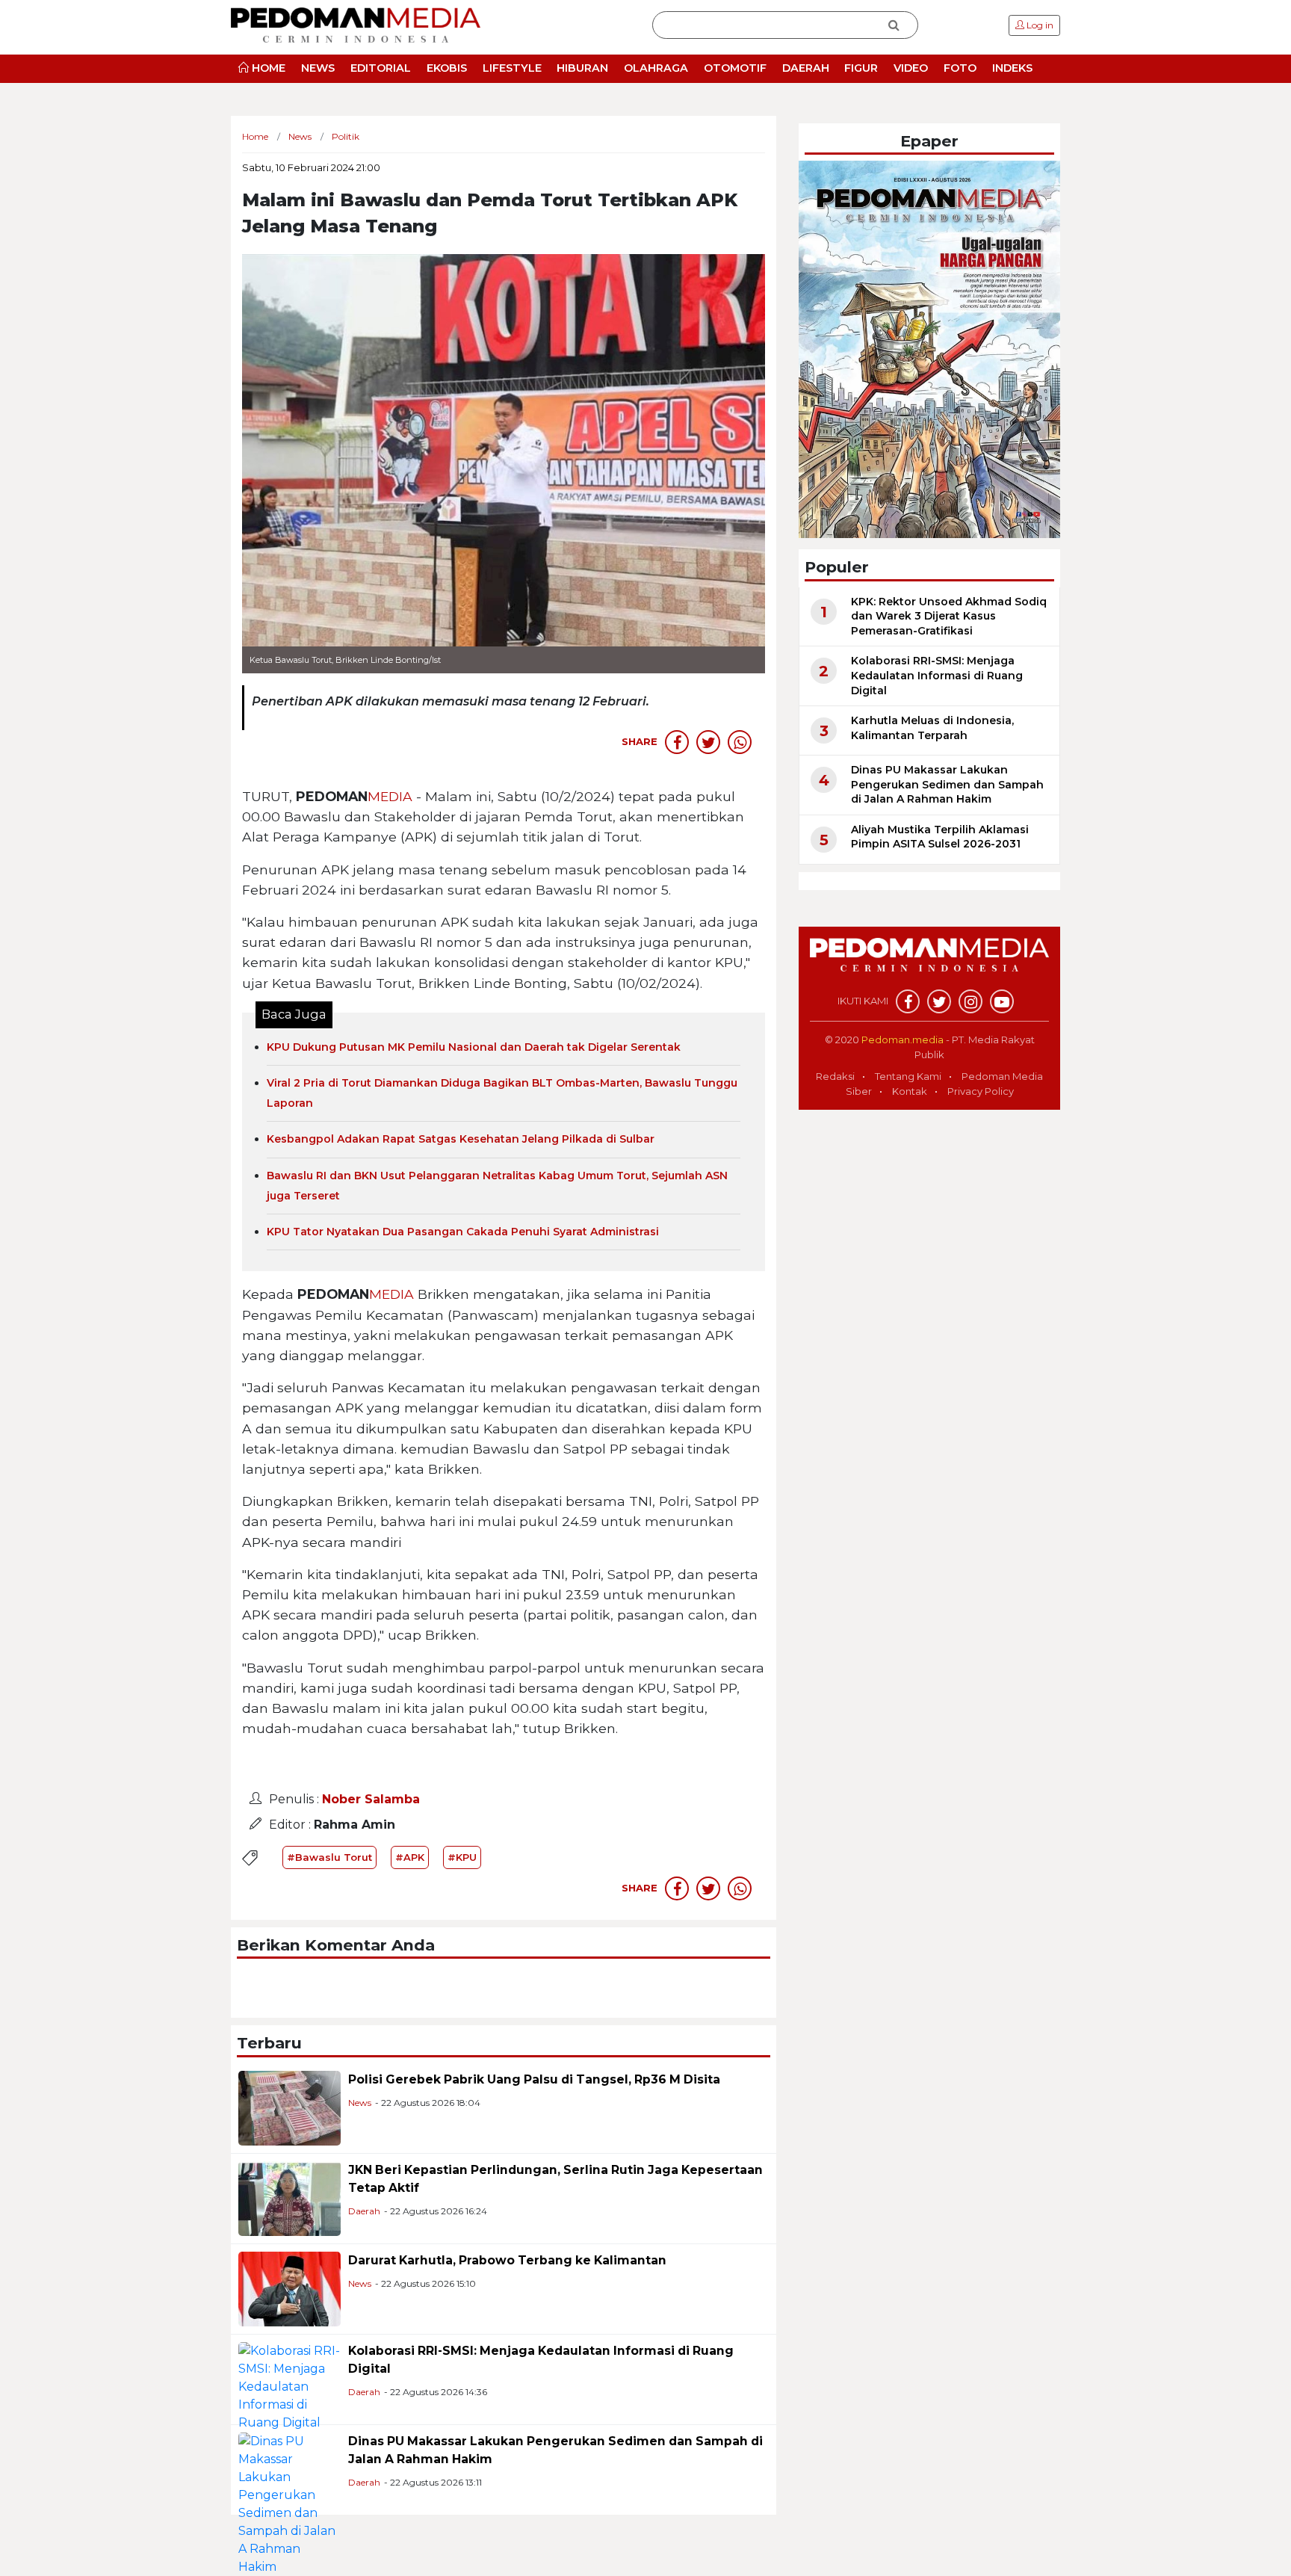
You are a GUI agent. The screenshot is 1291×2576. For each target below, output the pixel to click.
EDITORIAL (381, 68)
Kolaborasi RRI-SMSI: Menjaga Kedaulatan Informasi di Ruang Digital (937, 675)
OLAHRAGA (656, 68)
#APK (410, 1857)
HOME (267, 68)
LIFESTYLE (512, 68)
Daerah (364, 2211)
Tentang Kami (908, 1076)
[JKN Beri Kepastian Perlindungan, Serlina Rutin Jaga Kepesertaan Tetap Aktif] (290, 2197)
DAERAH (806, 68)
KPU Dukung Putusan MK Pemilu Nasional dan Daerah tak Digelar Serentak (474, 1047)
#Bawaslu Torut (329, 1857)
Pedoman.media (903, 1040)
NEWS (318, 68)
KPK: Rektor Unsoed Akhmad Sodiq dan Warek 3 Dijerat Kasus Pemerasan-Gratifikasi (949, 616)
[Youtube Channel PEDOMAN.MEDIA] (1002, 1001)
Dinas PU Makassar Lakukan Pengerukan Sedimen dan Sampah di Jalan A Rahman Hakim (947, 784)
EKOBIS (447, 68)
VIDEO (911, 68)
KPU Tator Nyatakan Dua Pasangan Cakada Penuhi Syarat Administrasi (463, 1232)
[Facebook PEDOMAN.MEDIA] (908, 1001)
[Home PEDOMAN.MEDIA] (356, 24)
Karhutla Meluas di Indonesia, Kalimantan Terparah (932, 728)
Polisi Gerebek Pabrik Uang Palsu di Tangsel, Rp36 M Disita (534, 2079)
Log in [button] (1039, 25)
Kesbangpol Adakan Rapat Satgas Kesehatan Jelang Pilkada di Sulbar (461, 1139)
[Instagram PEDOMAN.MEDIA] (970, 1001)
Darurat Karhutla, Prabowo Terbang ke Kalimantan (507, 2260)
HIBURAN (582, 68)
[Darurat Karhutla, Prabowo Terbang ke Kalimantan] (290, 2288)
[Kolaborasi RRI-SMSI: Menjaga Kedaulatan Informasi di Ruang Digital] (290, 2386)
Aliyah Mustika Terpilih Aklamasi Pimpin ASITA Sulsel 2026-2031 (940, 837)
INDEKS (1012, 68)
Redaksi (835, 1076)
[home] (929, 963)
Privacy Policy (981, 1091)
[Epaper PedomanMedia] (929, 349)
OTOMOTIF (735, 68)
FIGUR (861, 68)
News (360, 2103)
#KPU (462, 1857)
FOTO (960, 68)
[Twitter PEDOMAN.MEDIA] (939, 1001)
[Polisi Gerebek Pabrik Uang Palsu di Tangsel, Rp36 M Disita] (290, 2107)
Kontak (910, 1091)
